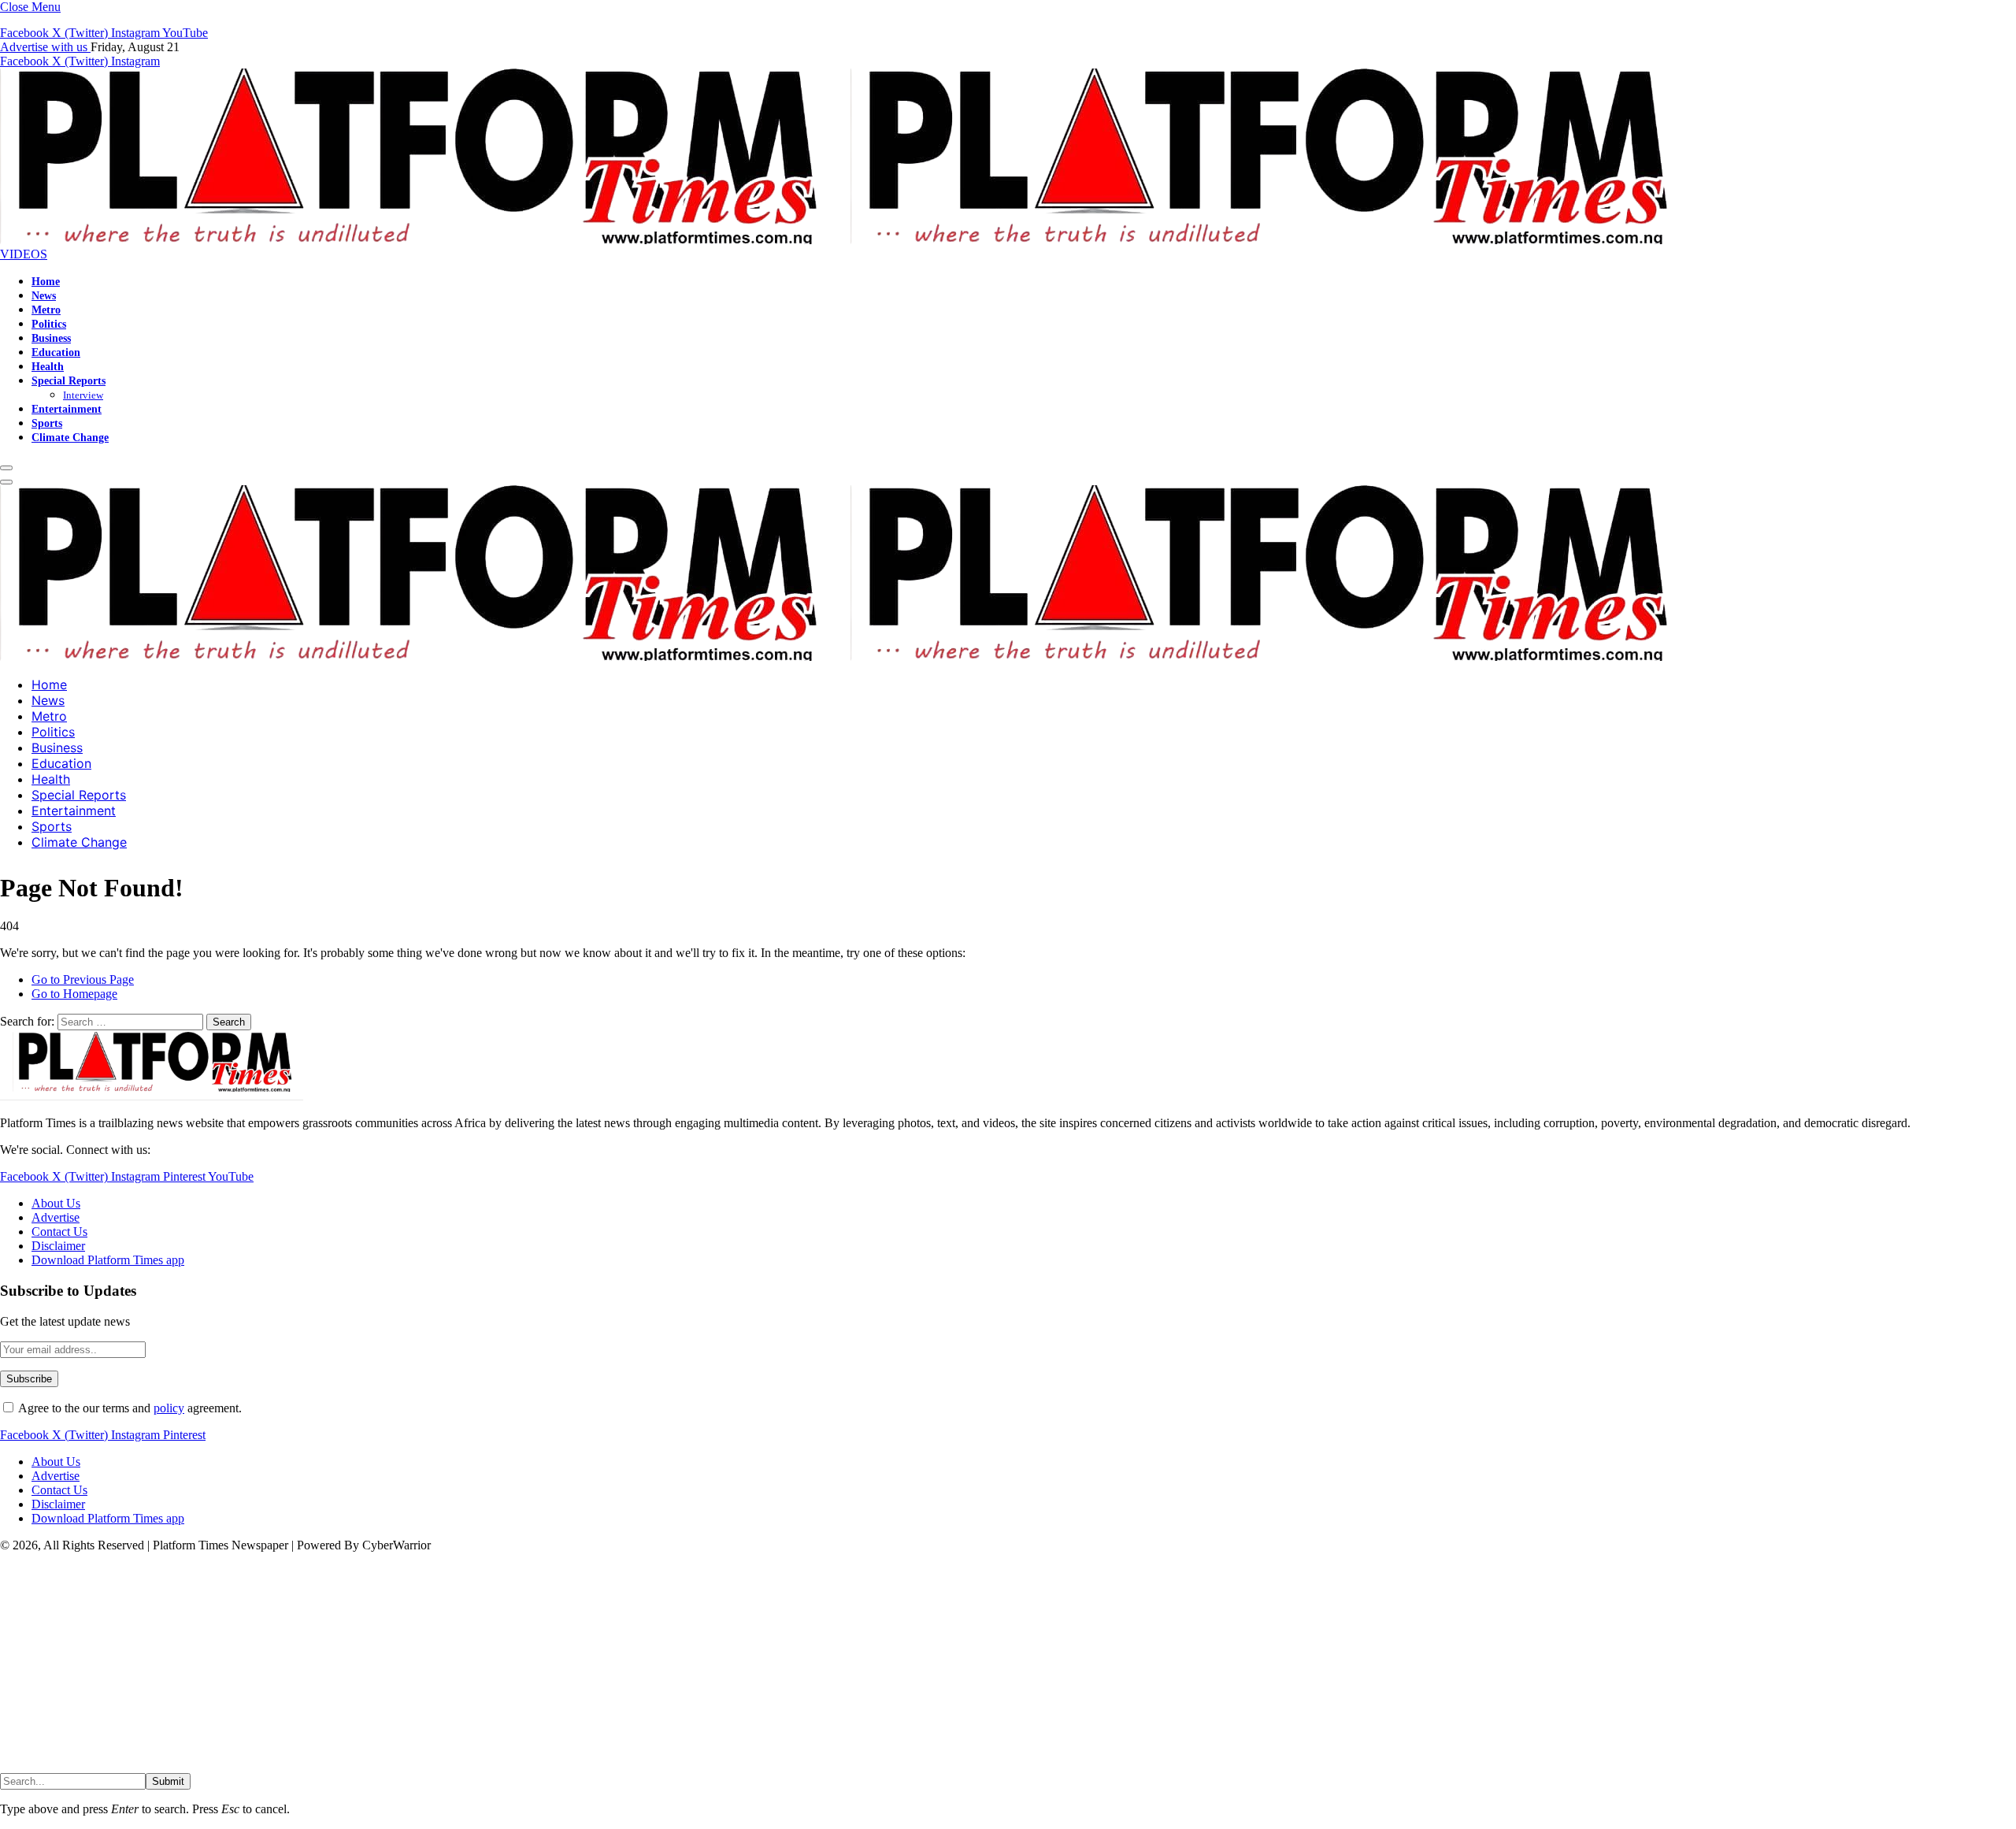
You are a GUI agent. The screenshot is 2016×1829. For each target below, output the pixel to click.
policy (169, 1408)
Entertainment (67, 409)
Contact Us (59, 1232)
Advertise (56, 1217)
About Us (56, 1203)
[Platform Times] (850, 240)
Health (48, 366)
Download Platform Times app (108, 1260)
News (44, 295)
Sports (47, 423)
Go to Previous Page (83, 979)
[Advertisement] (472, 1663)
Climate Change (70, 437)
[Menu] (6, 468)
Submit (168, 1781)
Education (56, 352)
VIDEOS (24, 254)
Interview (83, 395)
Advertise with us (45, 47)
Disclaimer (58, 1246)
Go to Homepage (74, 994)
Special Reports (69, 380)
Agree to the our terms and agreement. (129, 1408)
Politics (49, 324)
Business (51, 338)
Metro (46, 310)
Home (46, 281)
